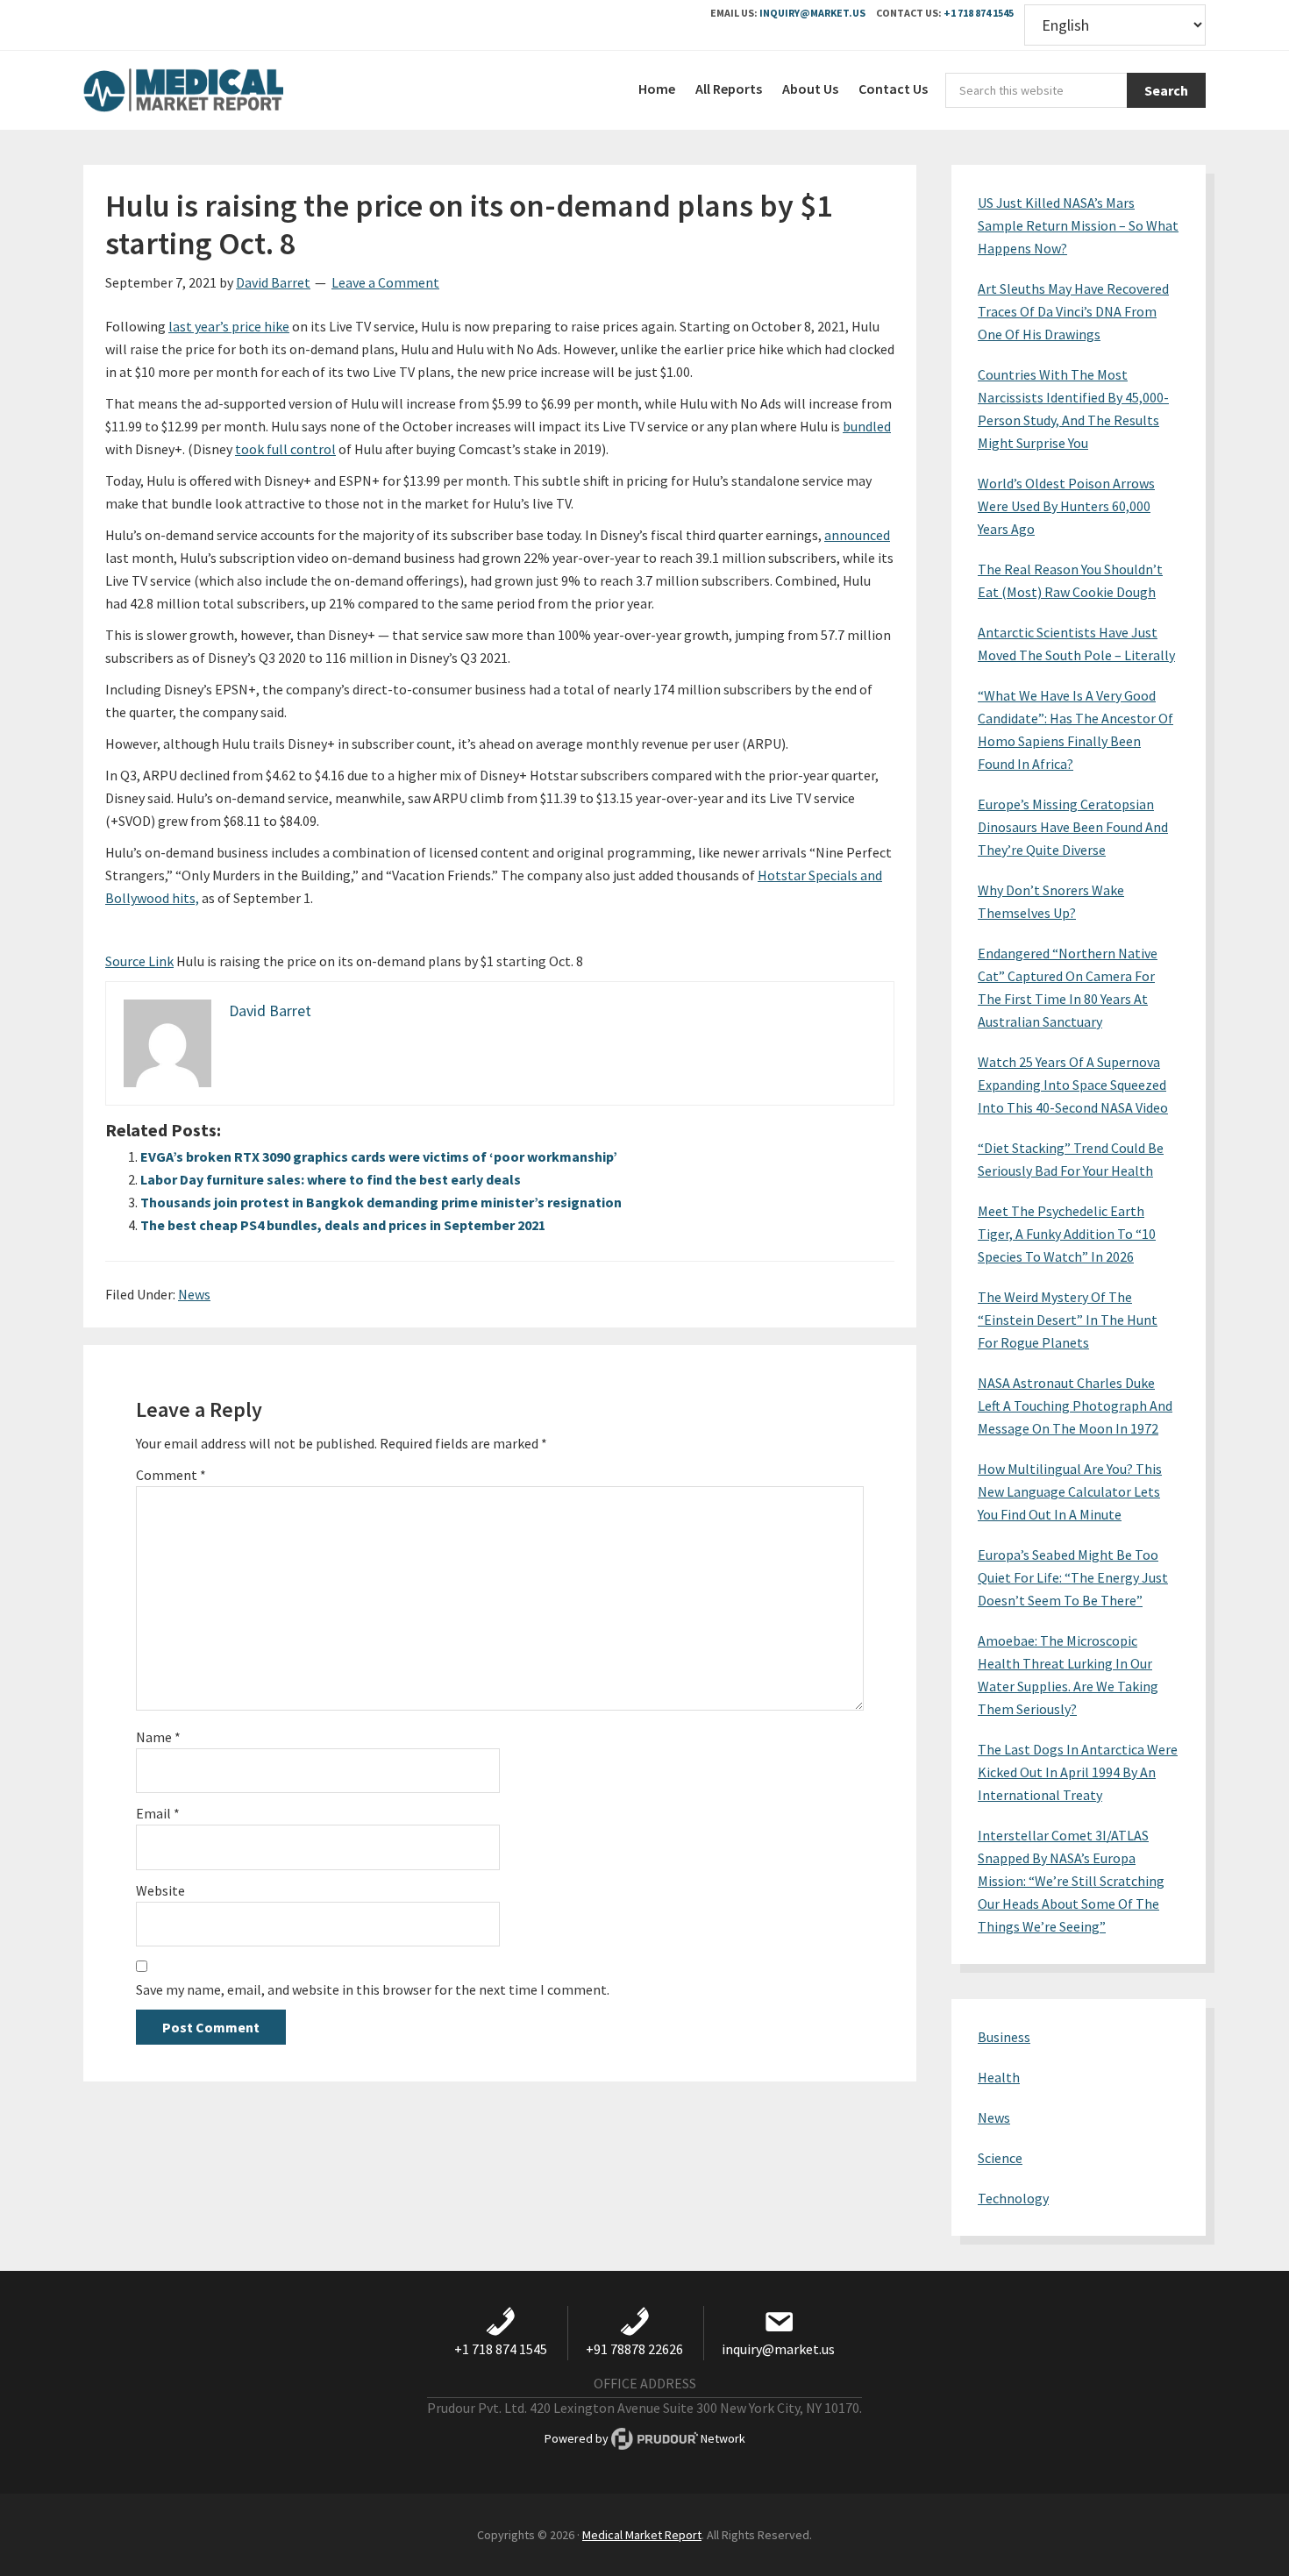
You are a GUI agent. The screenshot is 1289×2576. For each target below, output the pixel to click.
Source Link (139, 961)
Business (1004, 2037)
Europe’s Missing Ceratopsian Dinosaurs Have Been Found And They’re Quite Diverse (1073, 827)
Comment (171, 1475)
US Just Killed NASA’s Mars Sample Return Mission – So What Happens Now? (1078, 225)
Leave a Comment (385, 282)
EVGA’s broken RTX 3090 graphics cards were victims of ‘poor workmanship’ (379, 1156)
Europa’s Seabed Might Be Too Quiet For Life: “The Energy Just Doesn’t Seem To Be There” (1073, 1577)
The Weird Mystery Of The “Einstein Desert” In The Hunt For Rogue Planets (1068, 1320)
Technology (1013, 2198)
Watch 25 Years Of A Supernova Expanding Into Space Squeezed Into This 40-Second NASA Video (1073, 1085)
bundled (867, 426)
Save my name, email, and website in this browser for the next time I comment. (373, 1989)
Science (1000, 2158)
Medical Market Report (215, 90)
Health (999, 2077)
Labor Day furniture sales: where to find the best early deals (331, 1179)
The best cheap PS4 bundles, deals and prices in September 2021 (343, 1225)
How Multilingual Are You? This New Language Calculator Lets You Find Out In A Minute (1070, 1491)
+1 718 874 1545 (979, 13)
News (194, 1294)
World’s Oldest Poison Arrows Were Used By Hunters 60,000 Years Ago (1066, 506)
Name (158, 1737)
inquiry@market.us (812, 13)
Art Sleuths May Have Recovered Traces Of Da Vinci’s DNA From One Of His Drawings (1073, 311)
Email (158, 1813)
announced (857, 535)
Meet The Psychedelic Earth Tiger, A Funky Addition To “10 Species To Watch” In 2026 (1067, 1234)
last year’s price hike (229, 326)
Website (160, 1890)
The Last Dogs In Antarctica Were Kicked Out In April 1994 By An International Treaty (1078, 1772)
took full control (285, 449)
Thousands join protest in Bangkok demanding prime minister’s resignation (381, 1202)
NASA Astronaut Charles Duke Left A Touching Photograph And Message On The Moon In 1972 (1075, 1405)
